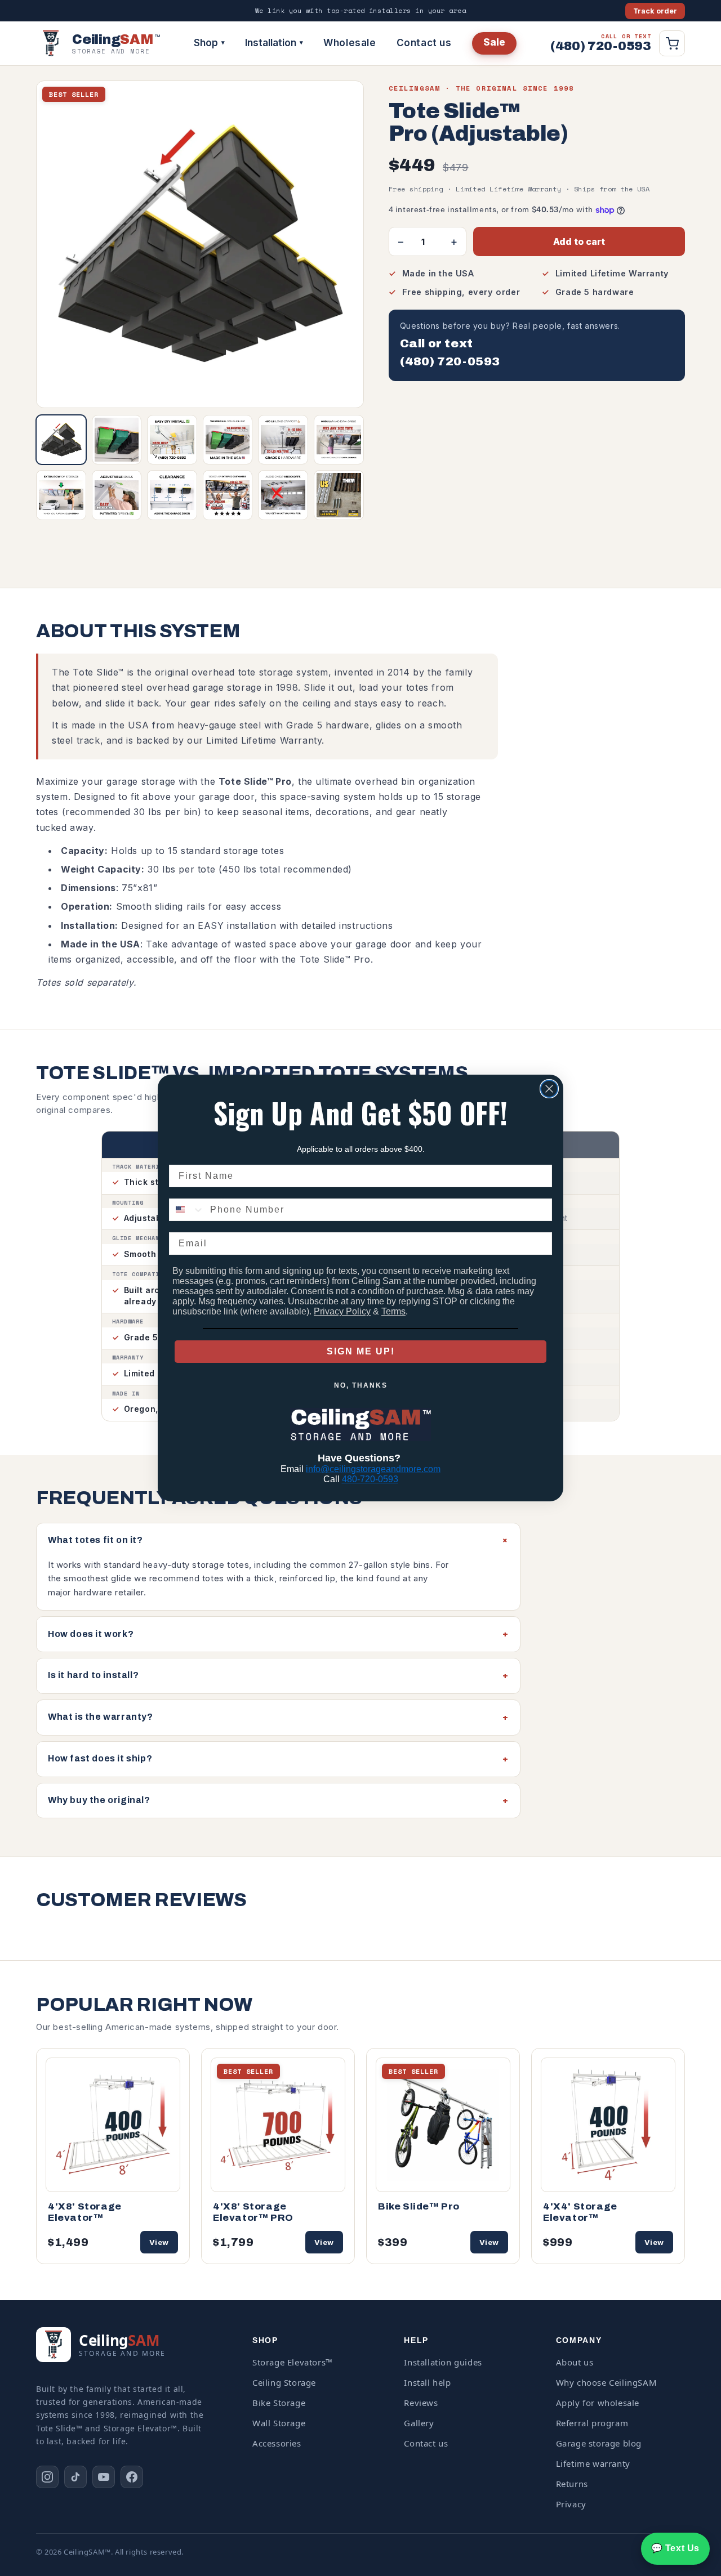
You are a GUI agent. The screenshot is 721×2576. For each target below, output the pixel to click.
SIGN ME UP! (361, 1351)
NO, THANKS (361, 1385)
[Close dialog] (549, 1089)
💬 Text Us (675, 2548)
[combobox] (187, 1210)
